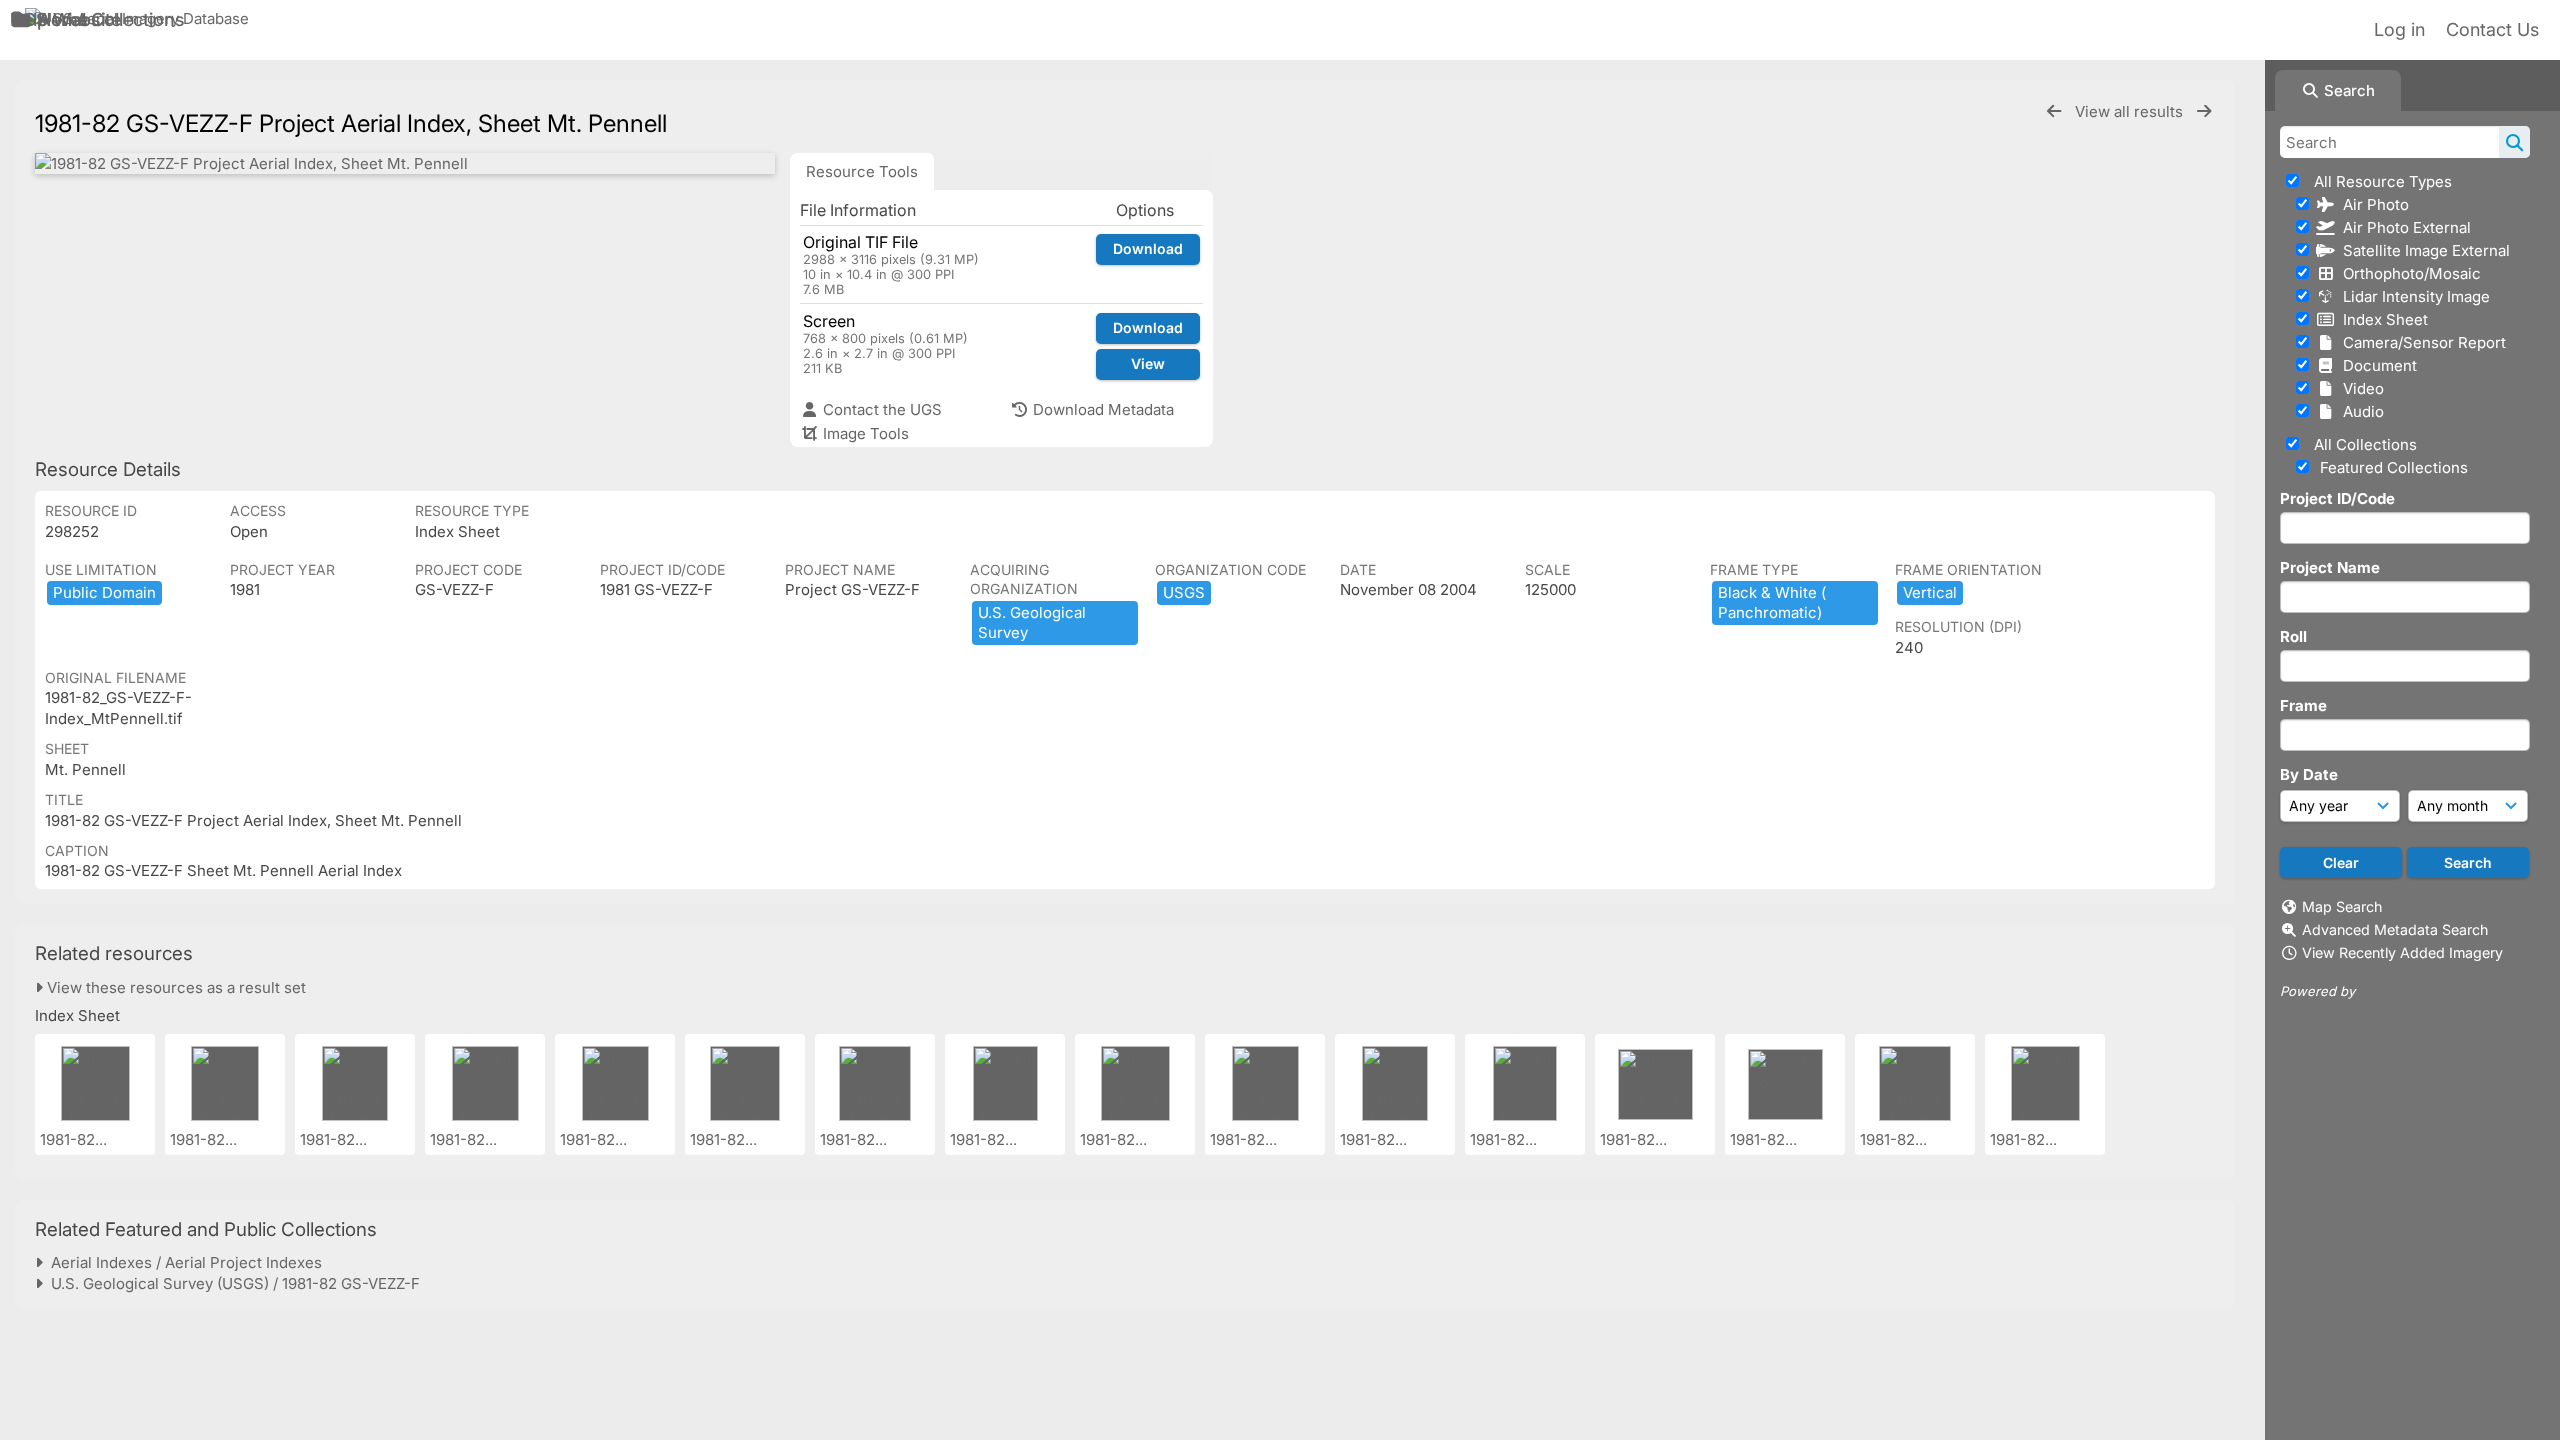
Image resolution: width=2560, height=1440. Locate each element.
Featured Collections (2392, 467)
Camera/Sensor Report (2420, 342)
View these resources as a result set (174, 987)
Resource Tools (862, 171)
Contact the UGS (880, 409)
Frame (2303, 705)
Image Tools (864, 433)
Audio (2359, 411)
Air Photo (2372, 204)
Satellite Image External (2422, 250)
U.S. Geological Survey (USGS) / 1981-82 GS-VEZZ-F (231, 1283)
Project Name (2330, 567)
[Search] (2514, 142)
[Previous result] (2054, 111)
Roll (2293, 636)
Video (2359, 388)
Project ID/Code (2337, 498)
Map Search (2342, 906)
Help (29, 19)
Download (1148, 248)
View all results (2131, 111)
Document (2376, 365)
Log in (2399, 29)
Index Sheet (2381, 319)
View (1148, 363)
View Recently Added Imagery (2402, 952)
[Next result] (2204, 111)
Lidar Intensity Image (2412, 296)
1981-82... (75, 1139)
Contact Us (2492, 29)
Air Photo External (2403, 227)
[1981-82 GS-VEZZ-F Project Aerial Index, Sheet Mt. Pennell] (405, 163)
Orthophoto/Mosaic (2408, 273)
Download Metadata (1101, 409)
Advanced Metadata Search (2395, 929)
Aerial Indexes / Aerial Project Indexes (182, 1262)
